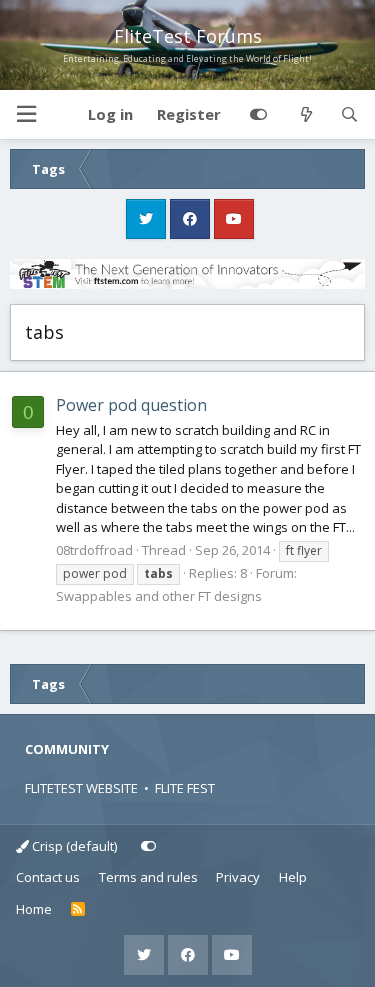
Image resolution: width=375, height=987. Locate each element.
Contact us (48, 877)
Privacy (238, 877)
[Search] (349, 115)
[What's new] (305, 115)
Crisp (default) (73, 846)
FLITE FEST (185, 788)
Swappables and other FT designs (159, 596)
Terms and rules (148, 877)
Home (34, 909)
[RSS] (78, 910)
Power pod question (131, 405)
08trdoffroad (94, 550)
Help (293, 877)
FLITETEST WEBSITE (81, 788)
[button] (26, 114)
